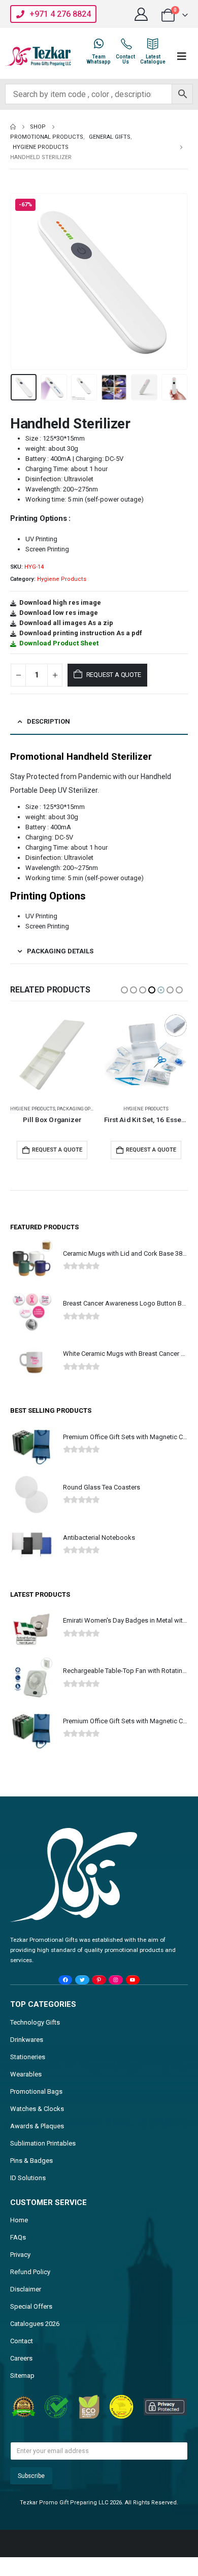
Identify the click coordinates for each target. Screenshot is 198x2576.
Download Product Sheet (59, 643)
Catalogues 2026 (35, 2324)
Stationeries (28, 2057)
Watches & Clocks (37, 2109)
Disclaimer (26, 2289)
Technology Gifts (35, 2022)
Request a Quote (114, 675)
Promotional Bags (36, 2091)
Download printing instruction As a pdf (81, 633)
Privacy (20, 2255)
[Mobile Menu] (182, 56)
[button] (23, 282)
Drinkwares (27, 2040)
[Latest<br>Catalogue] (153, 44)
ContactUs (125, 59)
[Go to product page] (52, 1055)
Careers (21, 2358)
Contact (22, 2341)
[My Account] (141, 14)
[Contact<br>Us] (125, 44)
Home (19, 2220)
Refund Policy (30, 2272)
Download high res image (60, 602)
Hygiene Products (62, 579)
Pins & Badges (31, 2161)
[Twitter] (82, 1980)
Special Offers (31, 2306)
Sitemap (22, 2376)
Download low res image (59, 613)
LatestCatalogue (153, 59)
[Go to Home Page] (13, 127)
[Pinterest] (99, 1980)
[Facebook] (65, 1980)
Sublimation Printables (43, 2143)
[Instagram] (115, 1980)
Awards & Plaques (37, 2126)
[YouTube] (133, 1980)
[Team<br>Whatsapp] (98, 44)
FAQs (18, 2237)
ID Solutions (28, 2178)
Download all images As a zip (66, 623)
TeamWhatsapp (98, 59)
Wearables (26, 2074)
